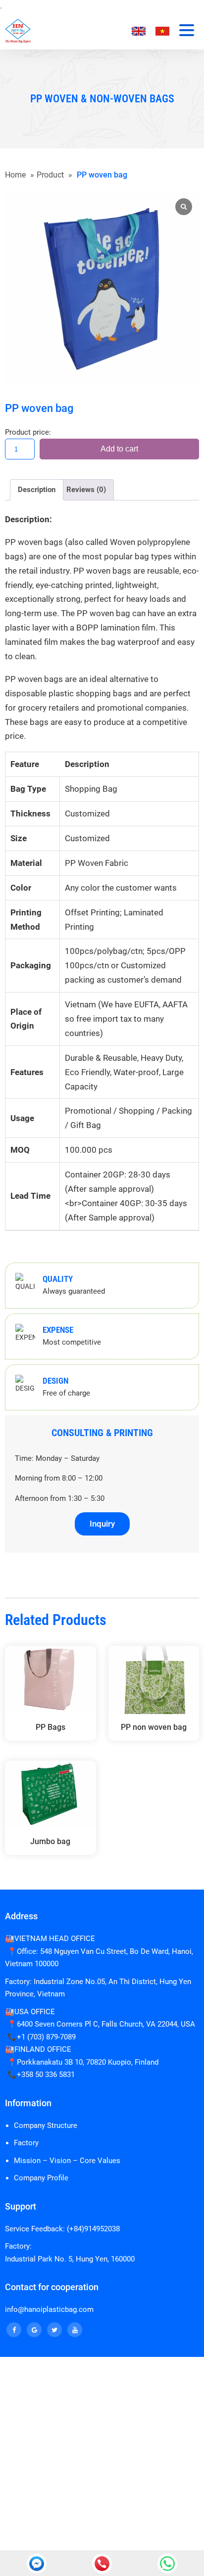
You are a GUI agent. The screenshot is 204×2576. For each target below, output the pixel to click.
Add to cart (119, 449)
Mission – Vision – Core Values (67, 2161)
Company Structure (46, 2125)
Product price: (28, 432)
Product (50, 175)
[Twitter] (54, 2330)
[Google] (34, 2330)
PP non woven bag (154, 1727)
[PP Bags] (51, 1680)
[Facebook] (14, 2330)
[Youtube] (75, 2330)
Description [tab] (37, 490)
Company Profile (41, 2178)
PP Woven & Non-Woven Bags (102, 99)
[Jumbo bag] (51, 1795)
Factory (26, 2143)
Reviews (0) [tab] (86, 490)
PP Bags (51, 1727)
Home (15, 175)
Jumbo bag (50, 1841)
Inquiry (102, 1524)
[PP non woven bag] (154, 1680)
